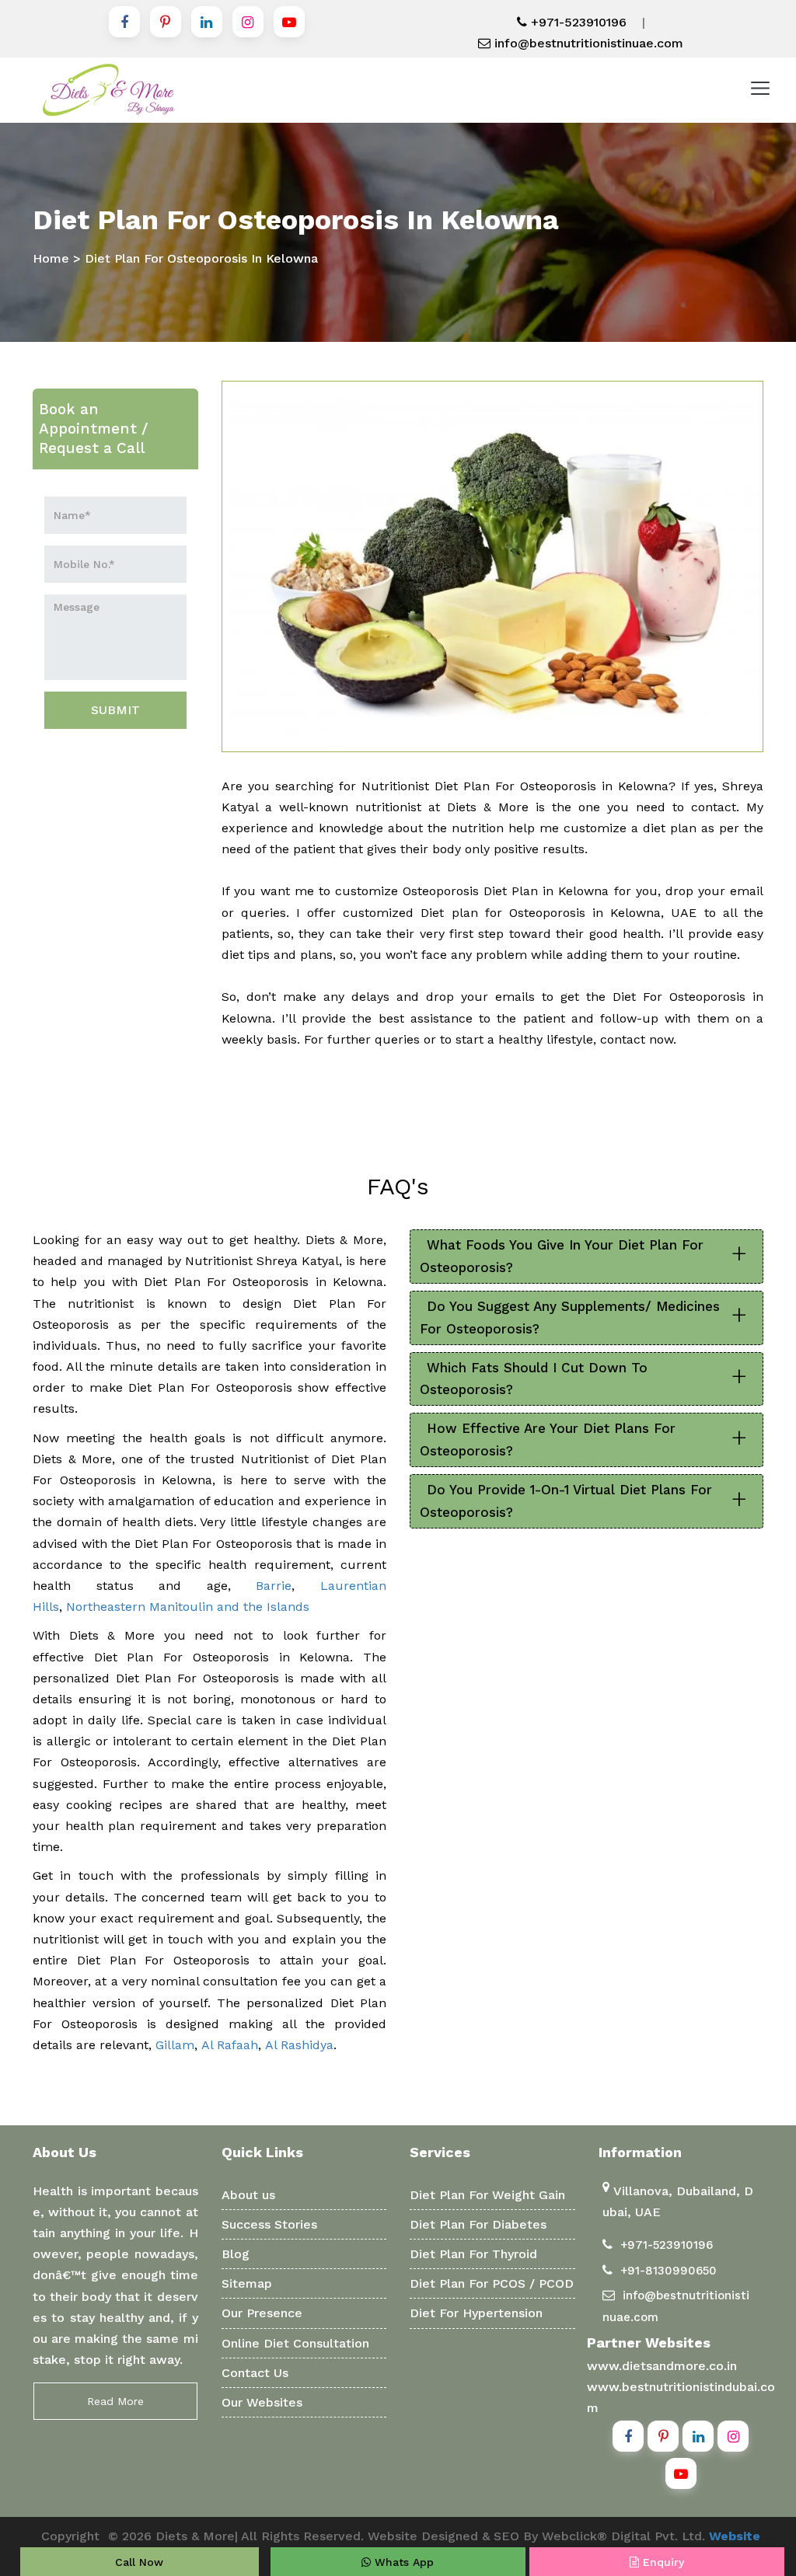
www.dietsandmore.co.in (662, 2366)
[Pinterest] (166, 22)
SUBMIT (115, 710)
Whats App (402, 2562)
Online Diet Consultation (295, 2343)
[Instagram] (248, 22)
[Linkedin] (207, 22)
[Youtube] (289, 22)
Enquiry (662, 2562)
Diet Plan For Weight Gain (487, 2195)
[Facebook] (124, 22)
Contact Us (255, 2373)
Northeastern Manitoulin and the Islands (188, 1607)
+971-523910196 (577, 22)
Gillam (175, 2045)
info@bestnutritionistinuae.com (587, 43)
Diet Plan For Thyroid (473, 2254)
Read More (115, 2401)
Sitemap (247, 2283)
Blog (236, 2254)
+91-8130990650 (669, 2271)
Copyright (70, 2536)
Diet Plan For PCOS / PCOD (492, 2283)
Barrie (274, 1586)
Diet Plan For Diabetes (478, 2224)
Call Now (139, 2562)
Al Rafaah (230, 2045)
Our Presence (262, 2313)
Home (51, 258)
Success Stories (269, 2224)
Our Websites (262, 2402)
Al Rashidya (299, 2045)
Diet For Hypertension (476, 2313)
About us (248, 2195)
